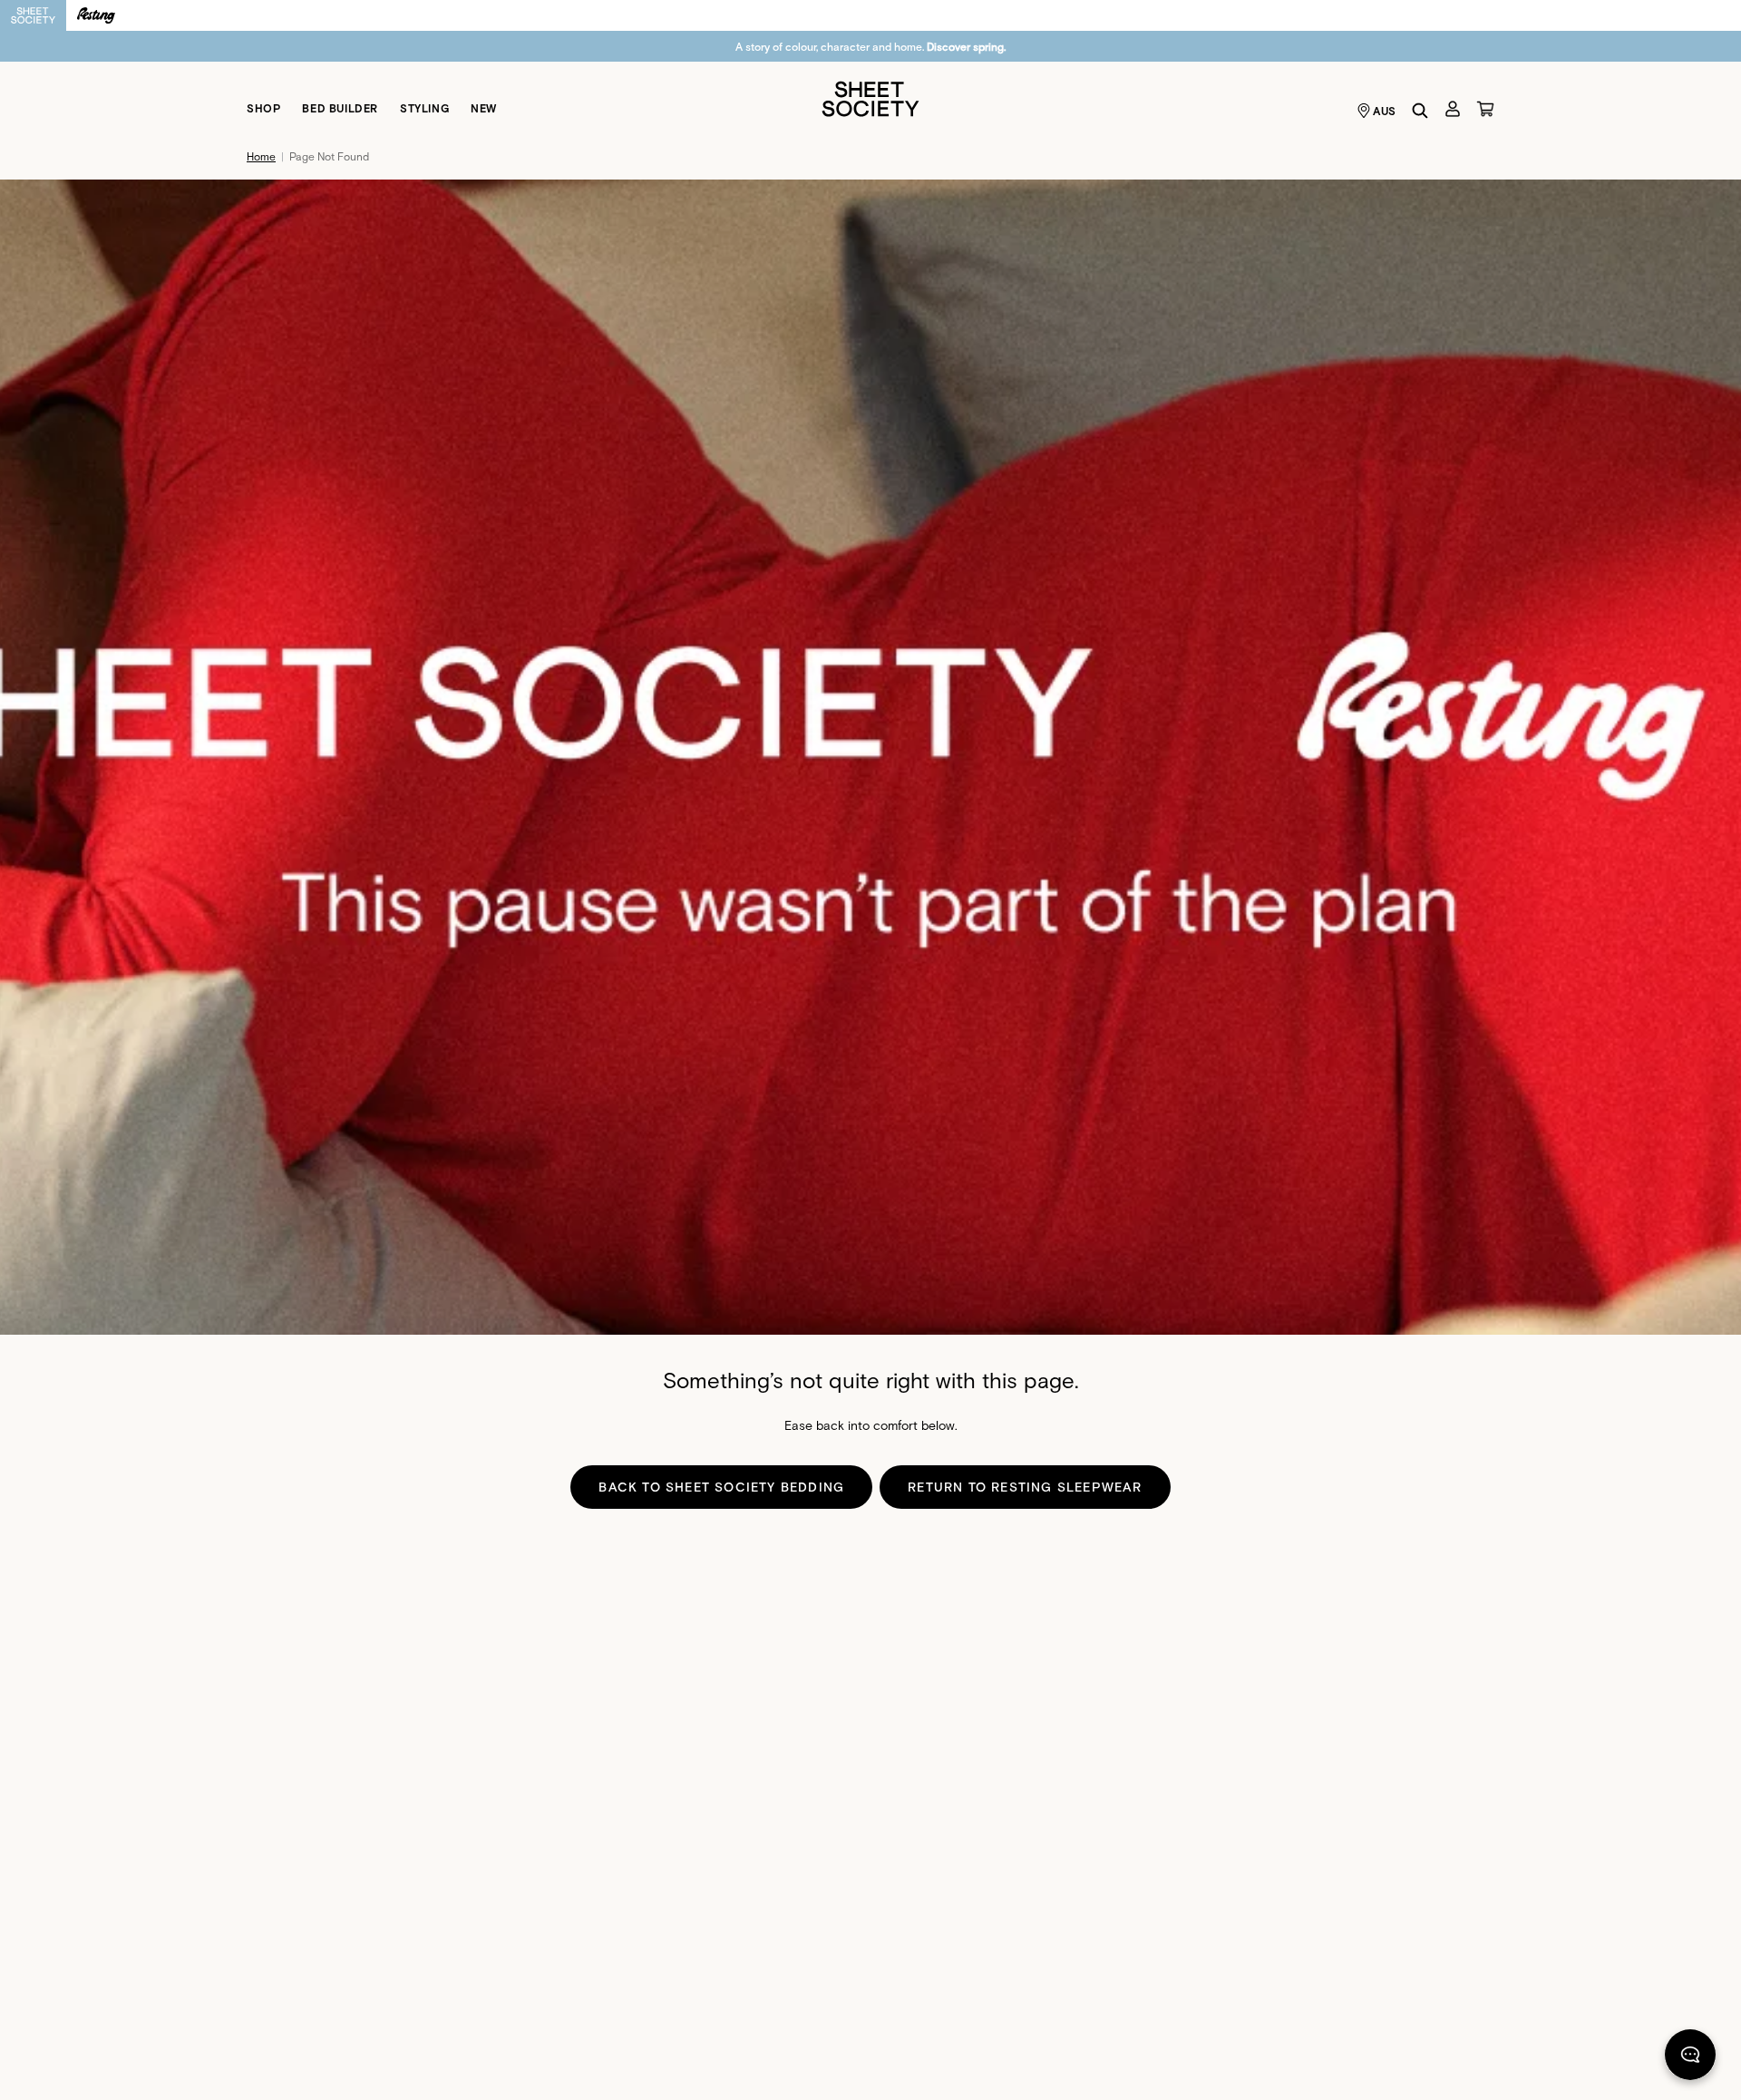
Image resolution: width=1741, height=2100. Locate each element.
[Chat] (1690, 2058)
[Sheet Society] (870, 97)
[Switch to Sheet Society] (33, 15)
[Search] (1420, 111)
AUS (1385, 111)
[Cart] (1485, 109)
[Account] (1453, 109)
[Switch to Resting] (96, 15)
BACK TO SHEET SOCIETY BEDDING (721, 1487)
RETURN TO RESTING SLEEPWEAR (1025, 1487)
